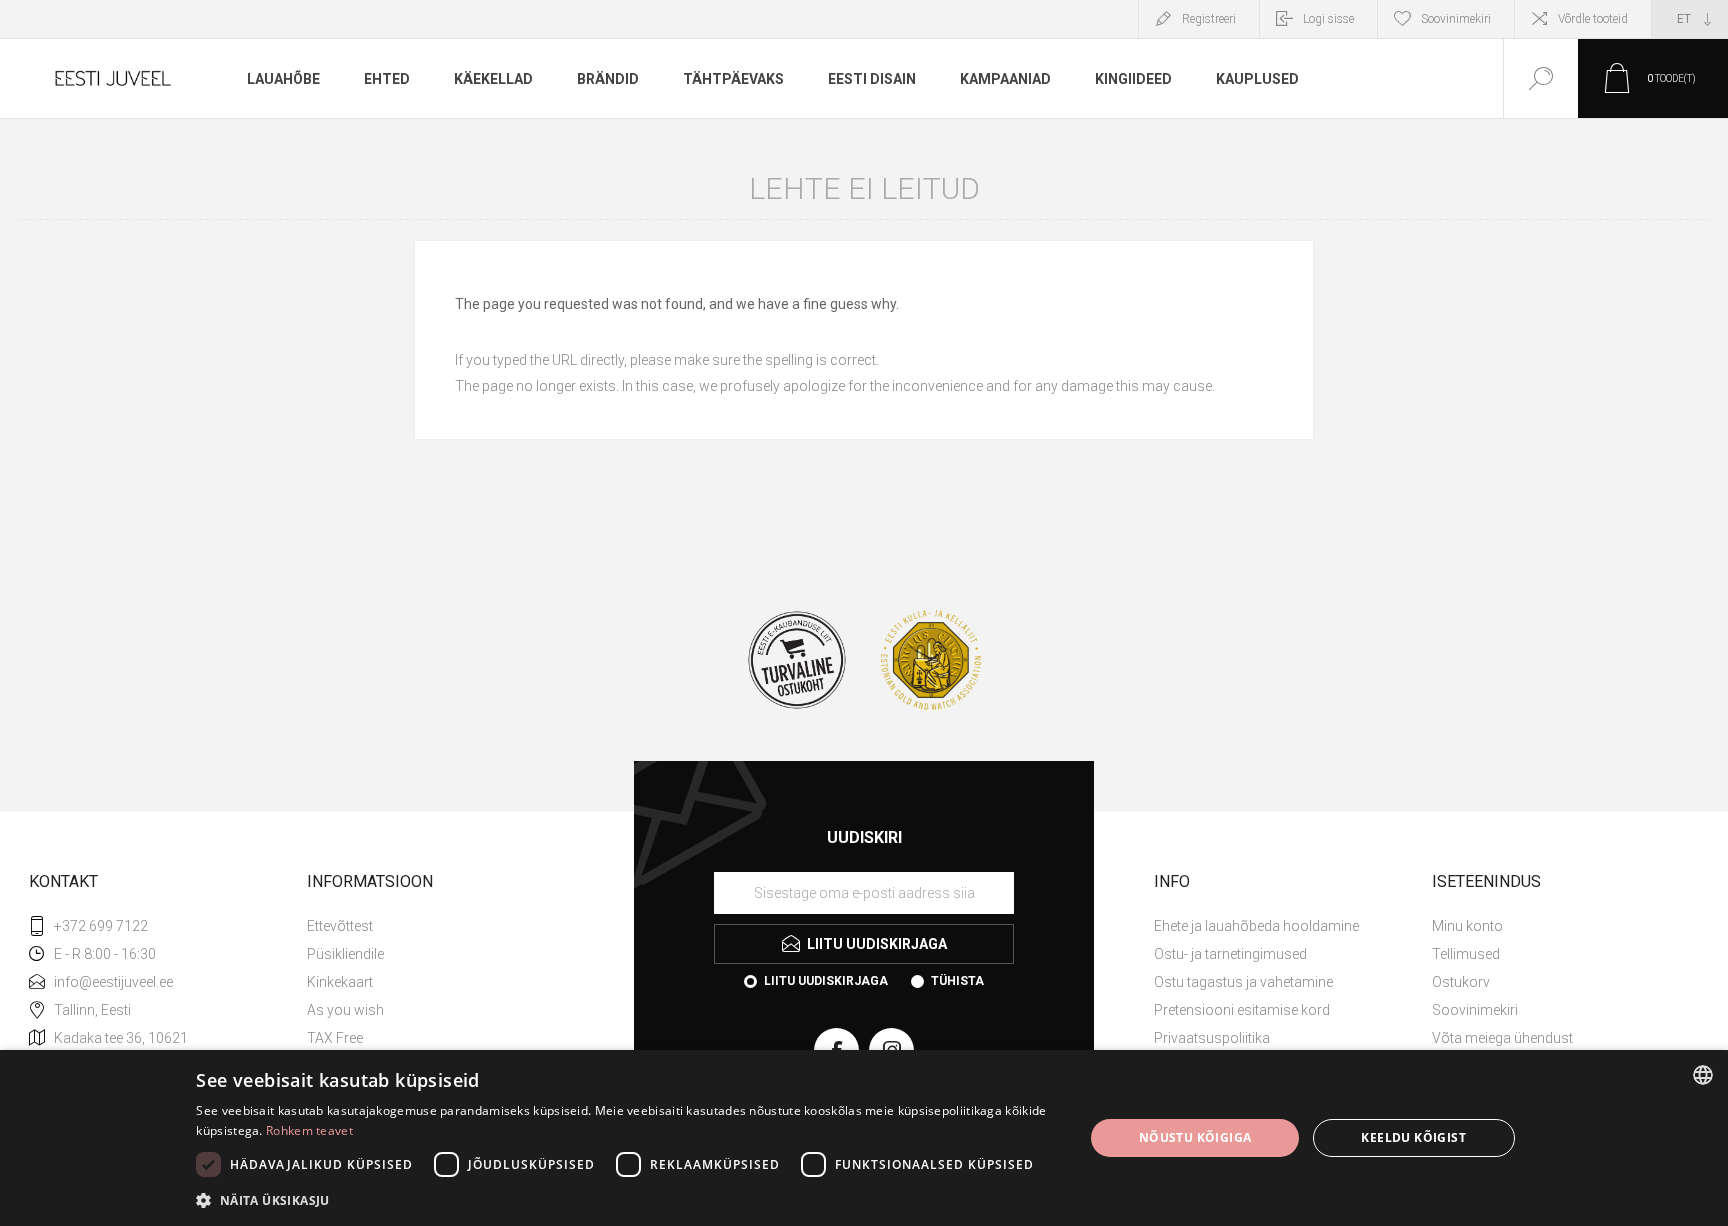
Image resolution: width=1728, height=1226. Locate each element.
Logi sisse (1328, 19)
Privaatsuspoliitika (1212, 1038)
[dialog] (864, 1138)
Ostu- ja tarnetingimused (1230, 954)
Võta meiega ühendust (1502, 1038)
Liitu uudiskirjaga (826, 981)
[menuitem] (443, 926)
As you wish (345, 1010)
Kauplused (1257, 79)
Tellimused (1466, 954)
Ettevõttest (340, 926)
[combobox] (1703, 1075)
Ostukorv (1461, 982)
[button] (626, 1199)
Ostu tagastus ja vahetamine (1243, 982)
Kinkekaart (340, 982)
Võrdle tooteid (1593, 19)
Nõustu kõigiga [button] (1195, 1137)
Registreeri (1209, 19)
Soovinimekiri (1475, 1010)
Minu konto (1467, 926)
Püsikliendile (345, 954)
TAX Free (335, 1038)
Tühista (957, 981)
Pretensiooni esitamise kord (1242, 1010)
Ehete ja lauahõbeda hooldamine (1256, 926)
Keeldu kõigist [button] (1413, 1137)
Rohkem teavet (309, 1130)
